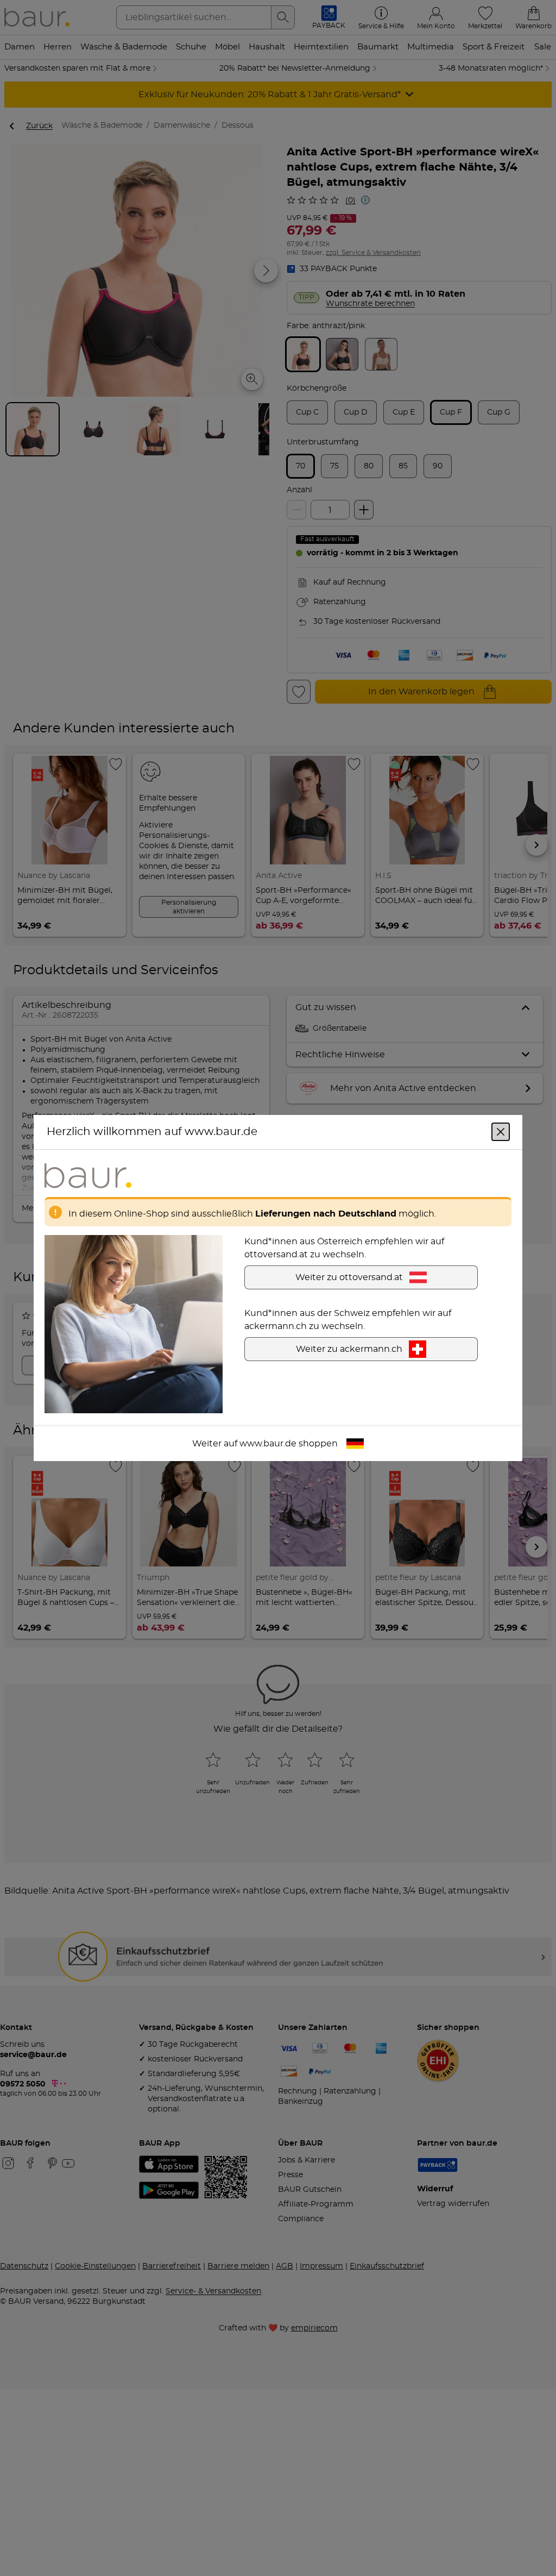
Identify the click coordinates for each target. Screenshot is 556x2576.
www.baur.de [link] (268, 1444)
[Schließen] (501, 1132)
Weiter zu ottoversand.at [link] (349, 1277)
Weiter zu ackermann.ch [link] (349, 1349)
